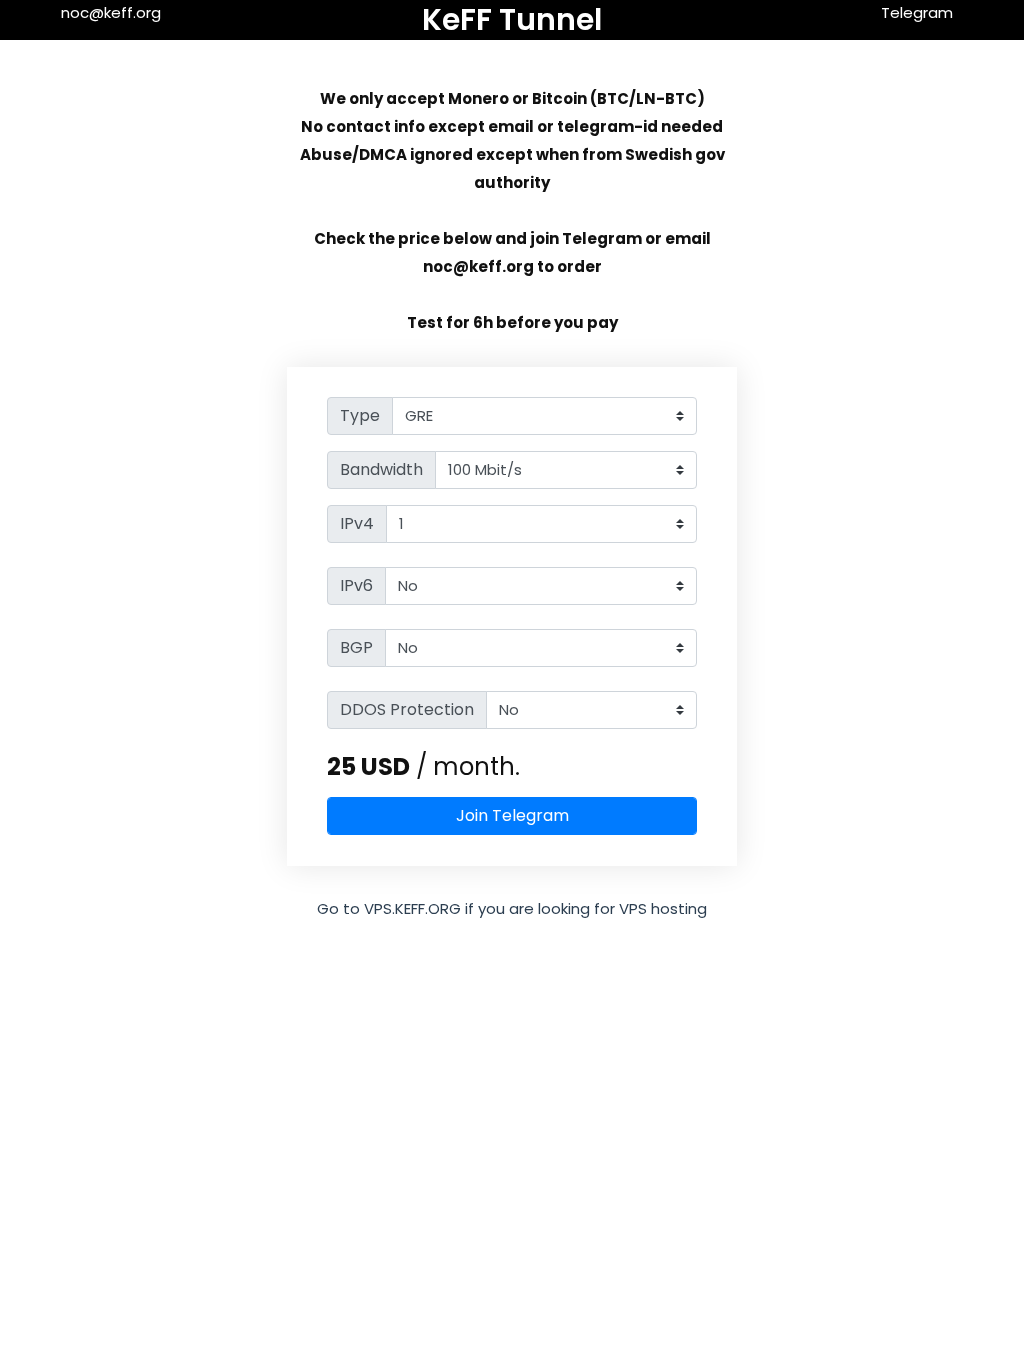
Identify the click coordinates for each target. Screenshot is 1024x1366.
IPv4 (357, 523)
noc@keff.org (111, 12)
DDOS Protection (407, 709)
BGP (356, 647)
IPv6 (356, 585)
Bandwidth (381, 469)
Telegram (917, 12)
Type (360, 415)
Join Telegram (512, 815)
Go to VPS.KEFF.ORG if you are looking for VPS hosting (512, 908)
